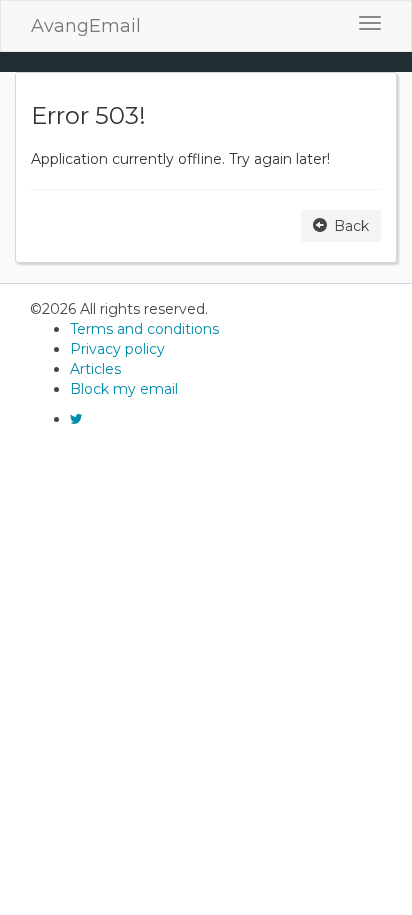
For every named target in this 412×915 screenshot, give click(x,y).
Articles (95, 369)
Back (349, 226)
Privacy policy (117, 349)
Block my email (124, 389)
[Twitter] (76, 419)
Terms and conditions (144, 329)
